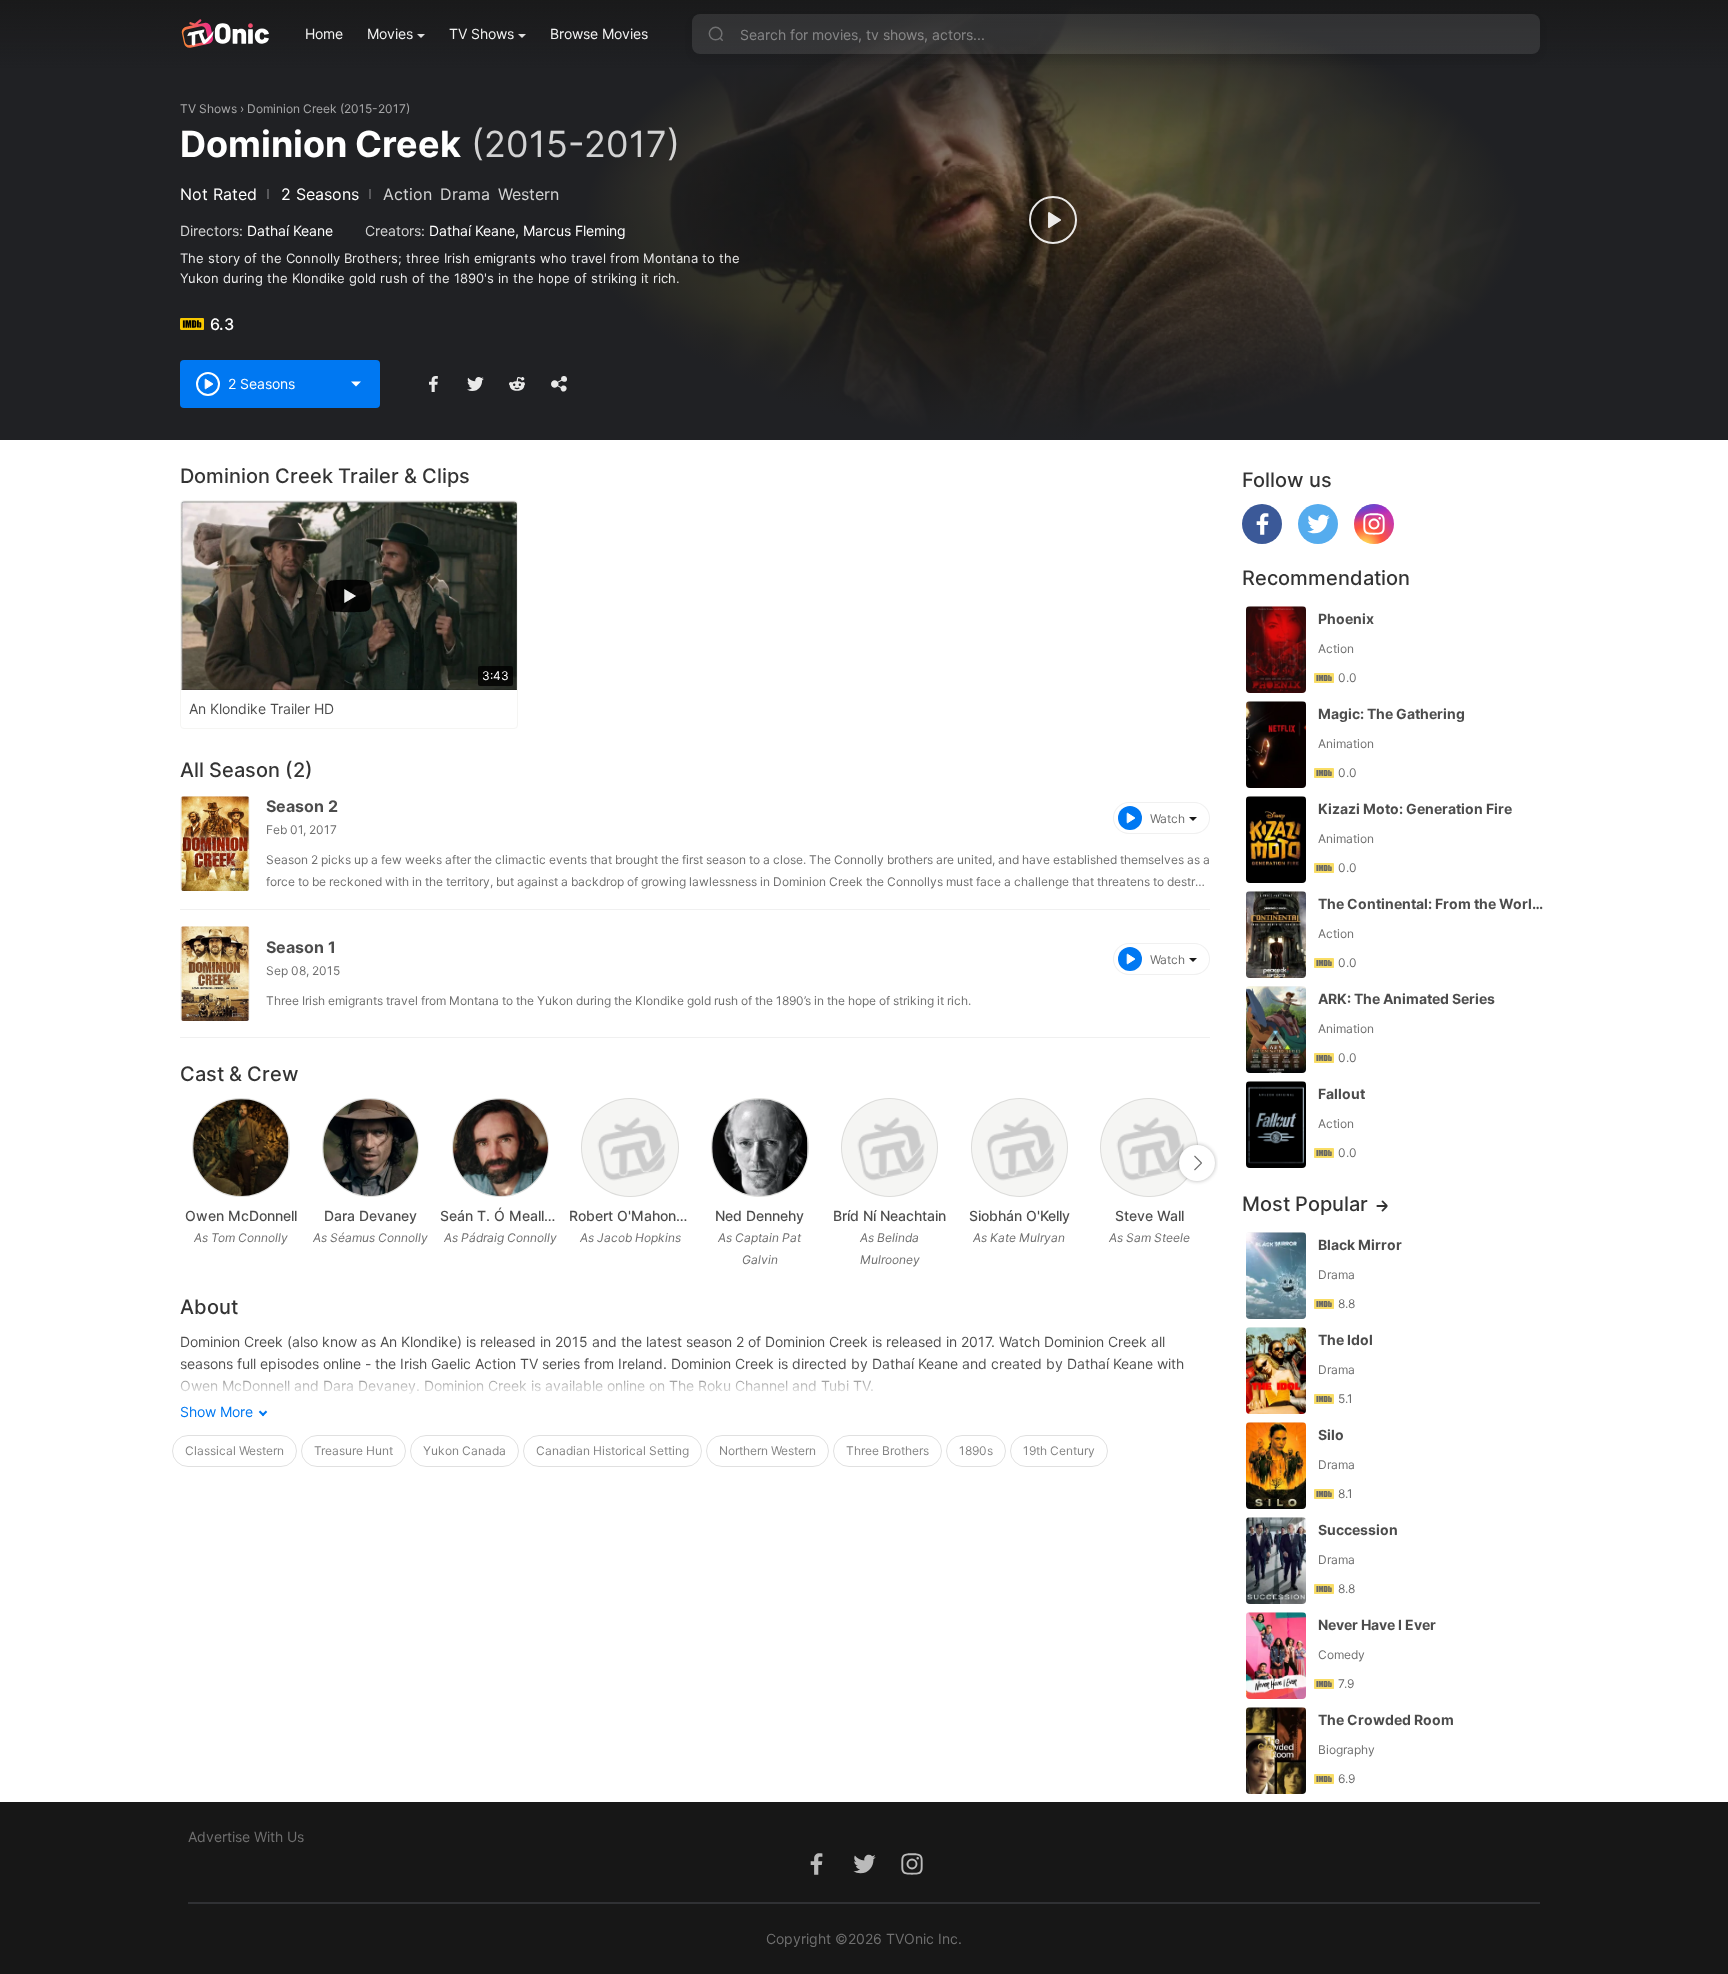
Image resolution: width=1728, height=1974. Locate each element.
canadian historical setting (612, 1450)
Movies (390, 33)
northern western (767, 1450)
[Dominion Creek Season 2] (215, 843)
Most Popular (1305, 1204)
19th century (1059, 1450)
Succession (1358, 1529)
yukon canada (464, 1450)
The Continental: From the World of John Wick (1431, 903)
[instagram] (1374, 538)
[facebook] (1262, 538)
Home (324, 33)
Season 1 (301, 947)
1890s (976, 1450)
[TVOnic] (224, 34)
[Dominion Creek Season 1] (215, 973)
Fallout (1341, 1093)
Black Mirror (1360, 1244)
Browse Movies (599, 33)
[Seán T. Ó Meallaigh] (500, 1147)
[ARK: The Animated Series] (1276, 1029)
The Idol (1345, 1339)
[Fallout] (1276, 1124)
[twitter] (1318, 538)
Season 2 (302, 806)
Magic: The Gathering (1391, 713)
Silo (1331, 1434)
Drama (465, 194)
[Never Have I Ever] (1276, 1655)
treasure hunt (353, 1450)
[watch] (1053, 220)
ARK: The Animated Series (1406, 998)
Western (528, 194)
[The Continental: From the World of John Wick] (1276, 934)
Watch (1167, 818)
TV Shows (481, 33)
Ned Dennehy (759, 1215)
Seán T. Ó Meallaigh (501, 1215)
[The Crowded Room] (1276, 1750)
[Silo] (1276, 1465)
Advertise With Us (246, 1836)
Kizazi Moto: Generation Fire (1415, 808)
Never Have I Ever (1377, 1624)
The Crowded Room (1386, 1719)
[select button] (356, 384)
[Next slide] (1197, 1163)
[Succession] (1276, 1560)
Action (407, 194)
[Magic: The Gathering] (1276, 744)
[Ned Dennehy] (759, 1147)
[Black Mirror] (1276, 1275)
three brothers (887, 1450)
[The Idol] (1276, 1370)
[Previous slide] (193, 1163)
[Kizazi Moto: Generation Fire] (1276, 839)
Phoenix (1346, 618)
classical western (234, 1450)
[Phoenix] (1276, 649)
